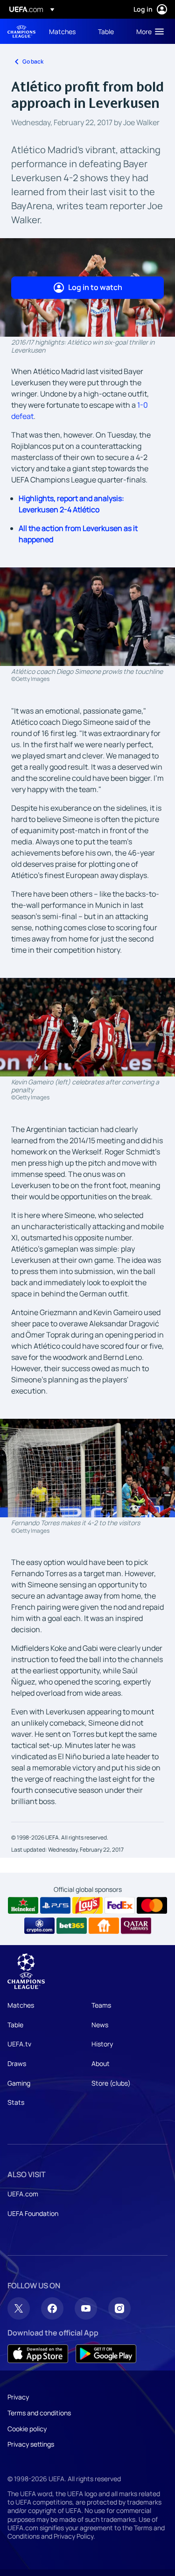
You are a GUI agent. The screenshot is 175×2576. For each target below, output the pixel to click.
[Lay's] (87, 1905)
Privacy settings (31, 2444)
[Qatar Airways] (136, 1926)
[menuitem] (66, 31)
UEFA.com (23, 2194)
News (100, 2025)
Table (15, 2025)
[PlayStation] (55, 1905)
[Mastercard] (152, 1905)
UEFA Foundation (33, 2213)
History (102, 2044)
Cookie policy (27, 2429)
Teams (101, 2005)
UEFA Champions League (21, 32)
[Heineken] (23, 1905)
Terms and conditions (39, 2413)
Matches (21, 2005)
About (101, 2063)
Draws (17, 2063)
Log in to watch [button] (95, 287)
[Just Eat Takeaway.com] (104, 1926)
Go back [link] (33, 61)
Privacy (18, 2397)
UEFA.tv (19, 2044)
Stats (16, 2102)
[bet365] (72, 1926)
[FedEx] (120, 1905)
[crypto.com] (39, 1926)
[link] (62, 31)
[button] (148, 31)
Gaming (19, 2083)
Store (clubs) (111, 2083)
